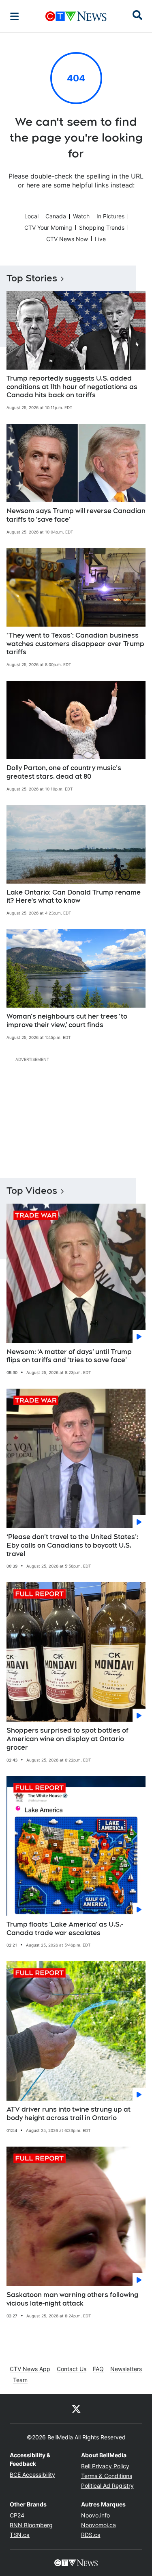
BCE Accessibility (32, 2475)
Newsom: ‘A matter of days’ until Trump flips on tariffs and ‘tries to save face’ (69, 1356)
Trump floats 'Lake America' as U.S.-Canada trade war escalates (65, 1929)
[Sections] (15, 16)
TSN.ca (20, 2535)
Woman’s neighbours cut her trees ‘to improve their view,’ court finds (67, 1021)
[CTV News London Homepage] (76, 16)
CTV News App (30, 2369)
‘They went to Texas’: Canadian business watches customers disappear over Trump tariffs (75, 644)
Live (100, 239)
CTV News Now (67, 239)
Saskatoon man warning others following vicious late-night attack (72, 2299)
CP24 (17, 2515)
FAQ (98, 2369)
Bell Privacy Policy (105, 2466)
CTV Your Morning (48, 228)
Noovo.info (95, 2515)
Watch (81, 216)
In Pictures (110, 216)
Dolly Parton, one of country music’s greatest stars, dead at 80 (64, 772)
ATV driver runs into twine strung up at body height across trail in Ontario (69, 2114)
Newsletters (126, 2369)
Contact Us (72, 2369)
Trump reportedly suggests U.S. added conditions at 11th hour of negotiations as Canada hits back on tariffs (72, 387)
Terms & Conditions (107, 2476)
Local (31, 216)
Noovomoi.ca (98, 2525)
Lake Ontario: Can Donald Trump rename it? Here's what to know (74, 897)
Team (20, 2380)
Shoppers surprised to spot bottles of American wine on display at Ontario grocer (67, 1739)
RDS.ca (91, 2535)
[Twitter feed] (76, 2408)
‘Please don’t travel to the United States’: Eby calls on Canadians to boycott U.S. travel (72, 1545)
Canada (56, 216)
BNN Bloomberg (31, 2525)
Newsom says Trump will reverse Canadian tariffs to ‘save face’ (76, 515)
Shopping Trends (102, 228)
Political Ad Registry (107, 2486)
